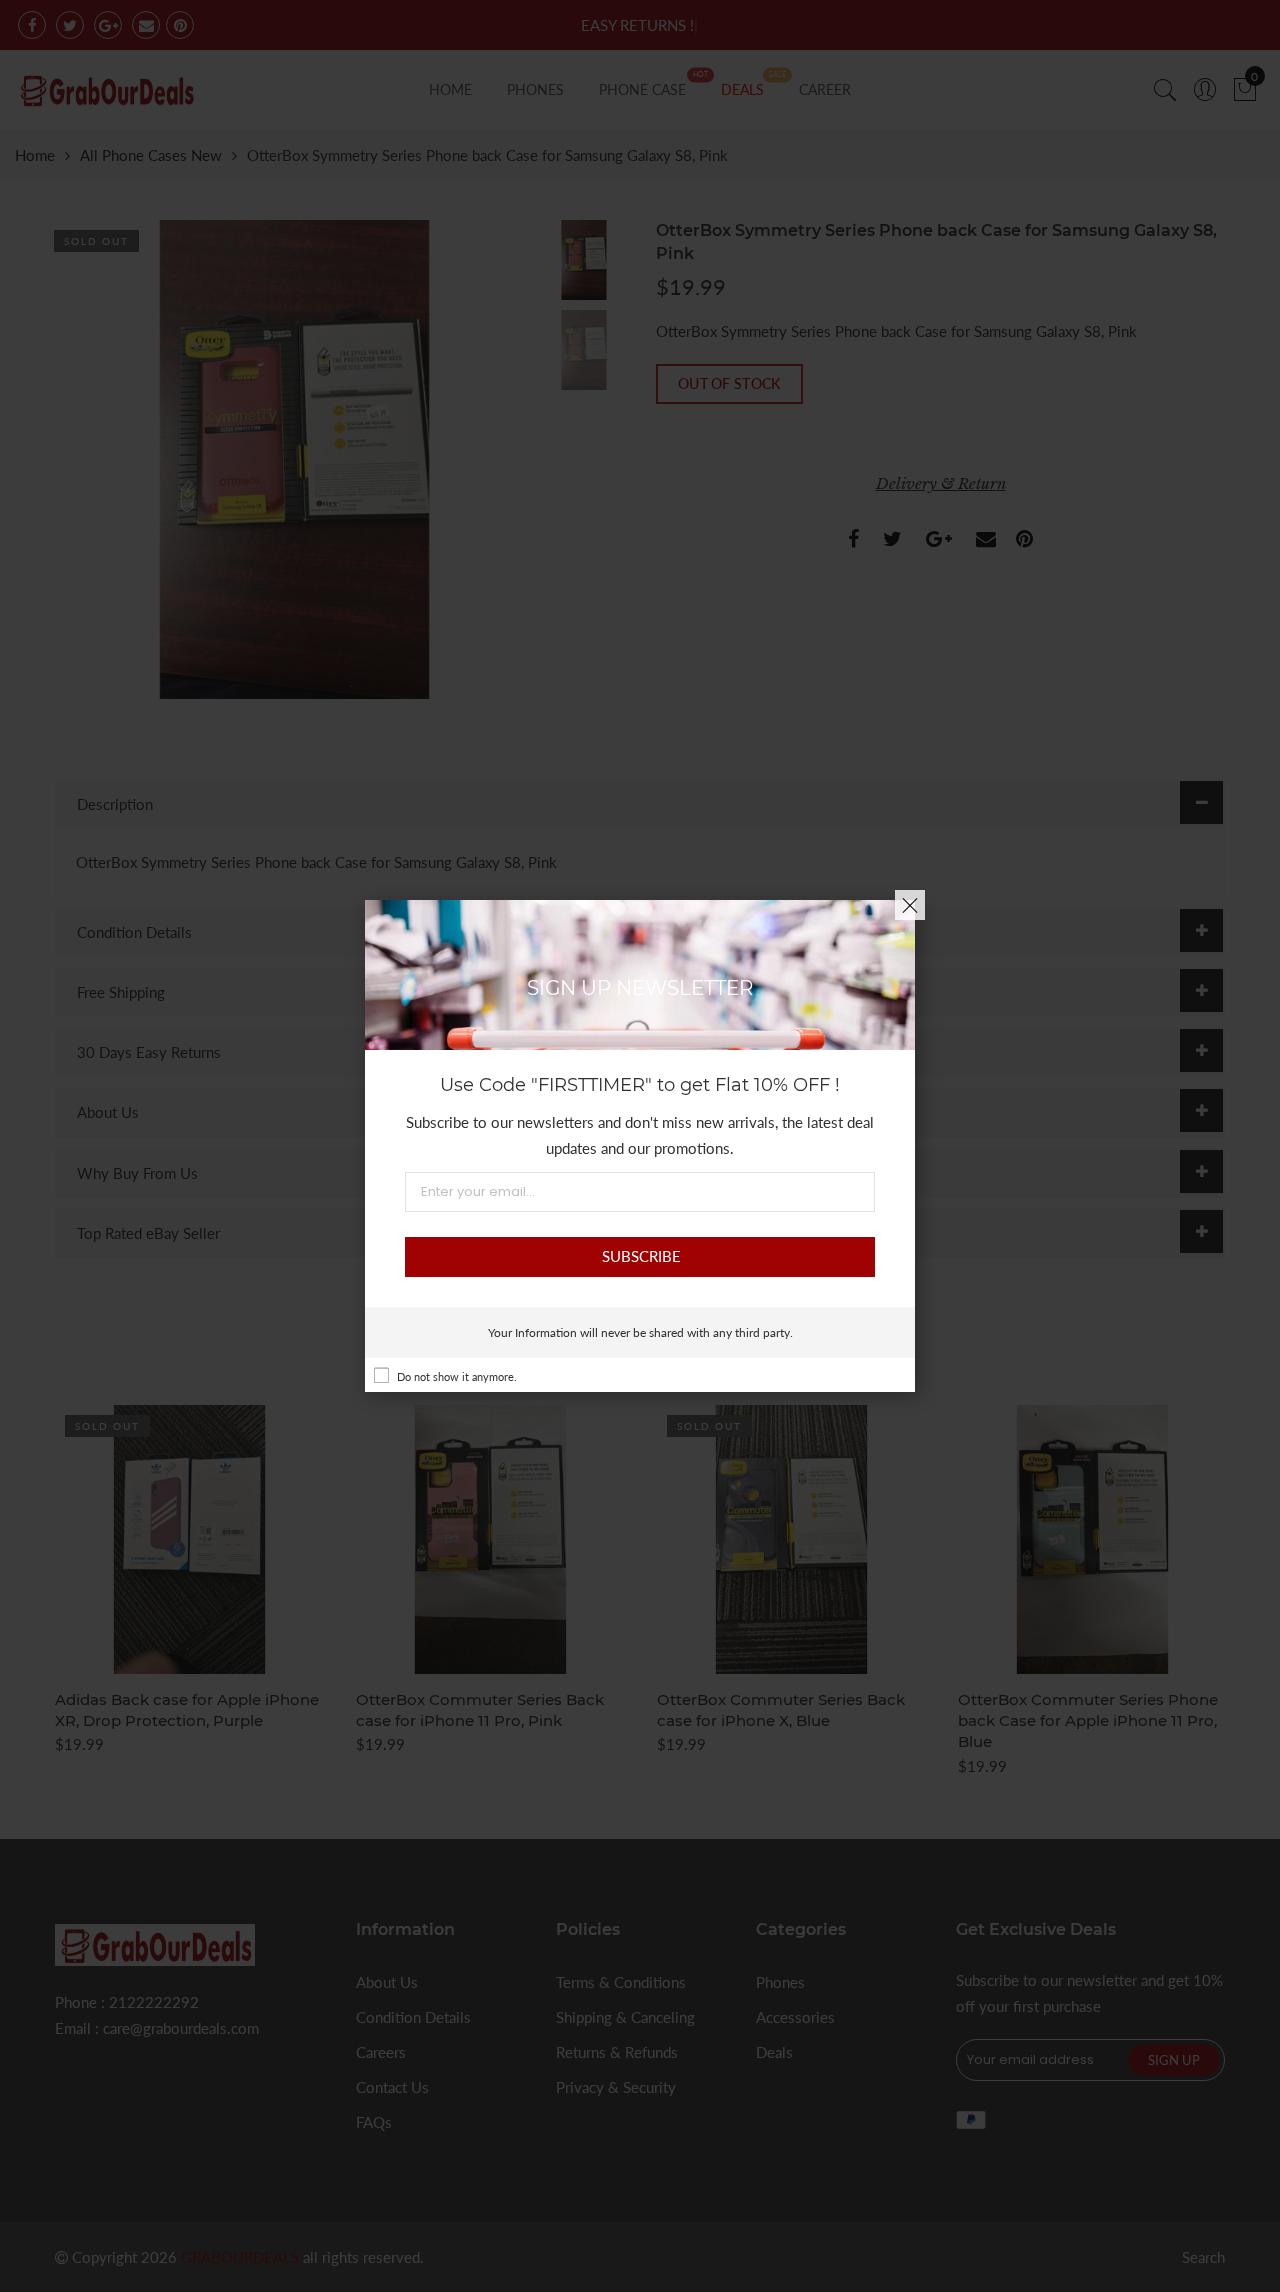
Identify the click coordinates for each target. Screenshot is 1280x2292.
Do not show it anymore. (457, 1376)
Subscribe (641, 1256)
